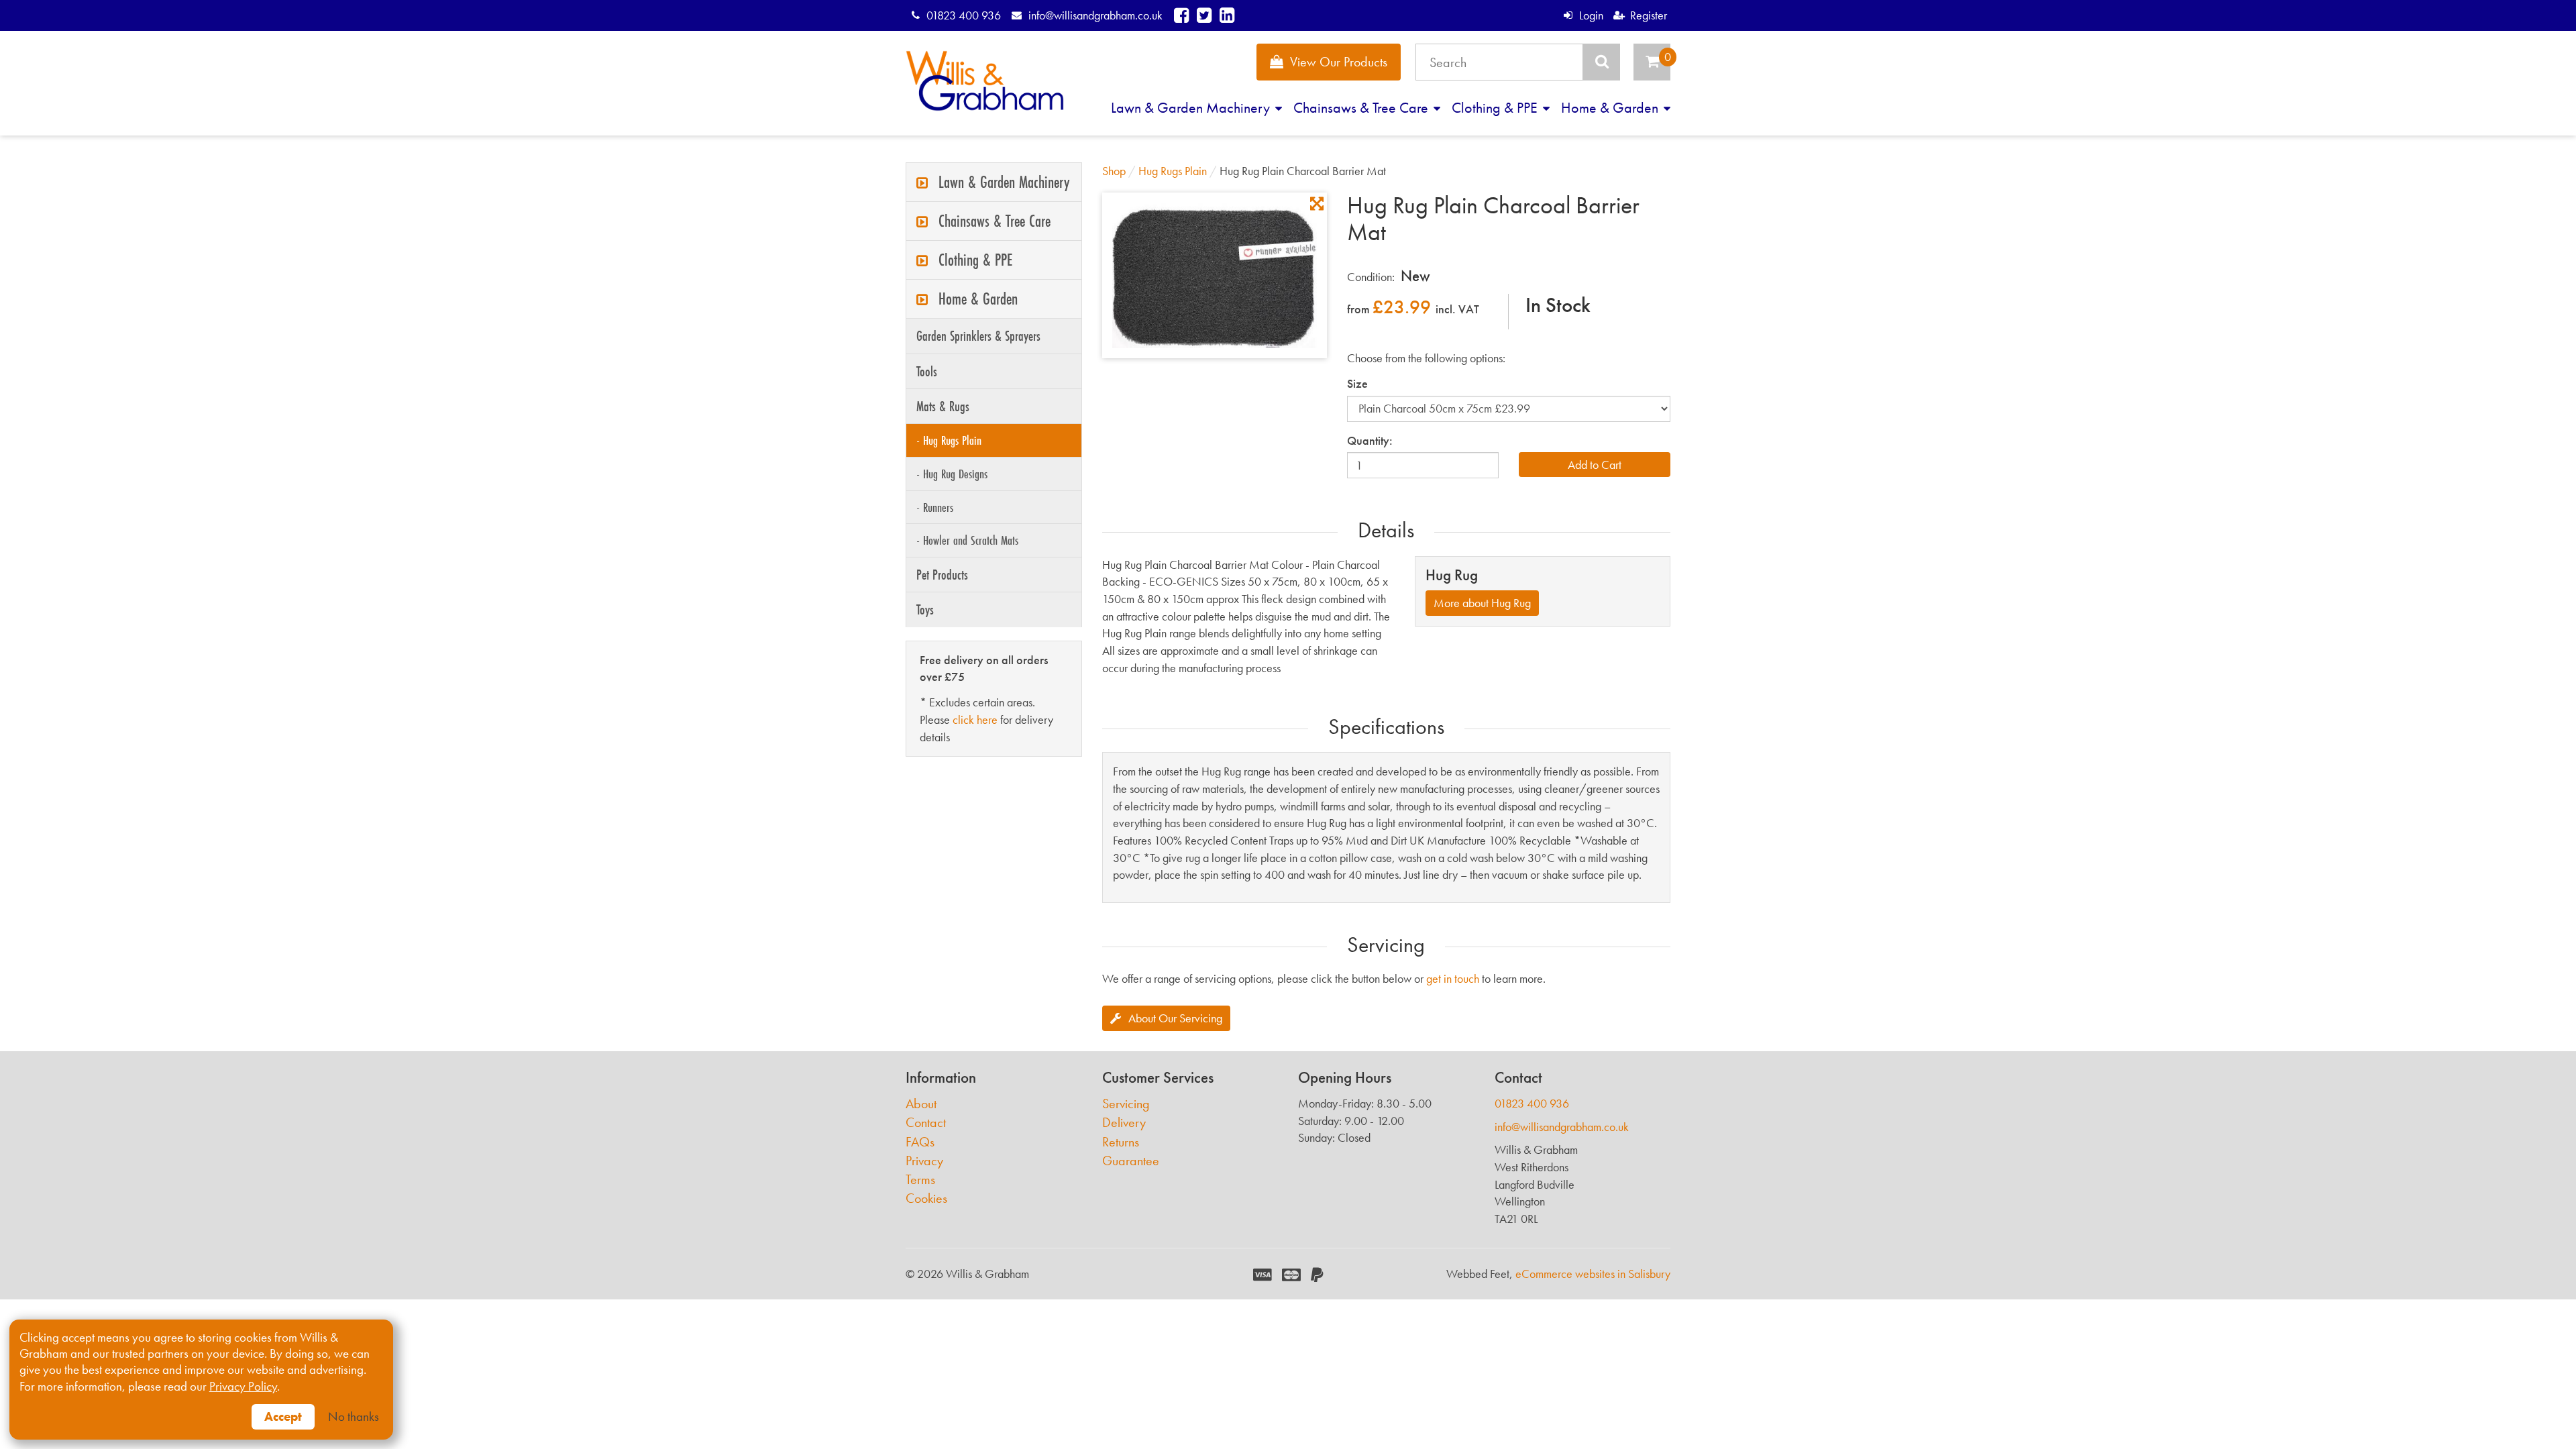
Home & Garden (1611, 108)
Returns (1121, 1142)
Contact (926, 1123)
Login (1591, 15)
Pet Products (942, 575)
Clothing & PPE (1496, 108)
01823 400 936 (964, 15)
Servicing (1126, 1104)
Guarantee (1131, 1161)
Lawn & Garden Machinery (1192, 108)
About (921, 1104)
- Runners (935, 507)
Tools (927, 371)
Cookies (926, 1198)
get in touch (1453, 978)
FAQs (920, 1142)
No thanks (354, 1417)
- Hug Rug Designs (952, 474)
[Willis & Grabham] (985, 81)
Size (1357, 383)
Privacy (924, 1161)
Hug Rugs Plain (1173, 171)
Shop (1114, 171)
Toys (925, 609)
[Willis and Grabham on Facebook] (1181, 15)
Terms (920, 1180)
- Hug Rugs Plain (949, 440)
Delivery (1124, 1123)
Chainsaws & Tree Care (1362, 108)
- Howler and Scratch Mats (967, 540)
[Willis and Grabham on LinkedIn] (1227, 15)
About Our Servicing (1175, 1018)
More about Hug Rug (1482, 603)
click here (975, 719)
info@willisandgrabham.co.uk (1095, 15)
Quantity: (1370, 440)
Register (1649, 15)
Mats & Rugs (943, 406)
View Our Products (1339, 62)
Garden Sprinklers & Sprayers (978, 336)
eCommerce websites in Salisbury (1593, 1274)
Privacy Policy (243, 1387)
